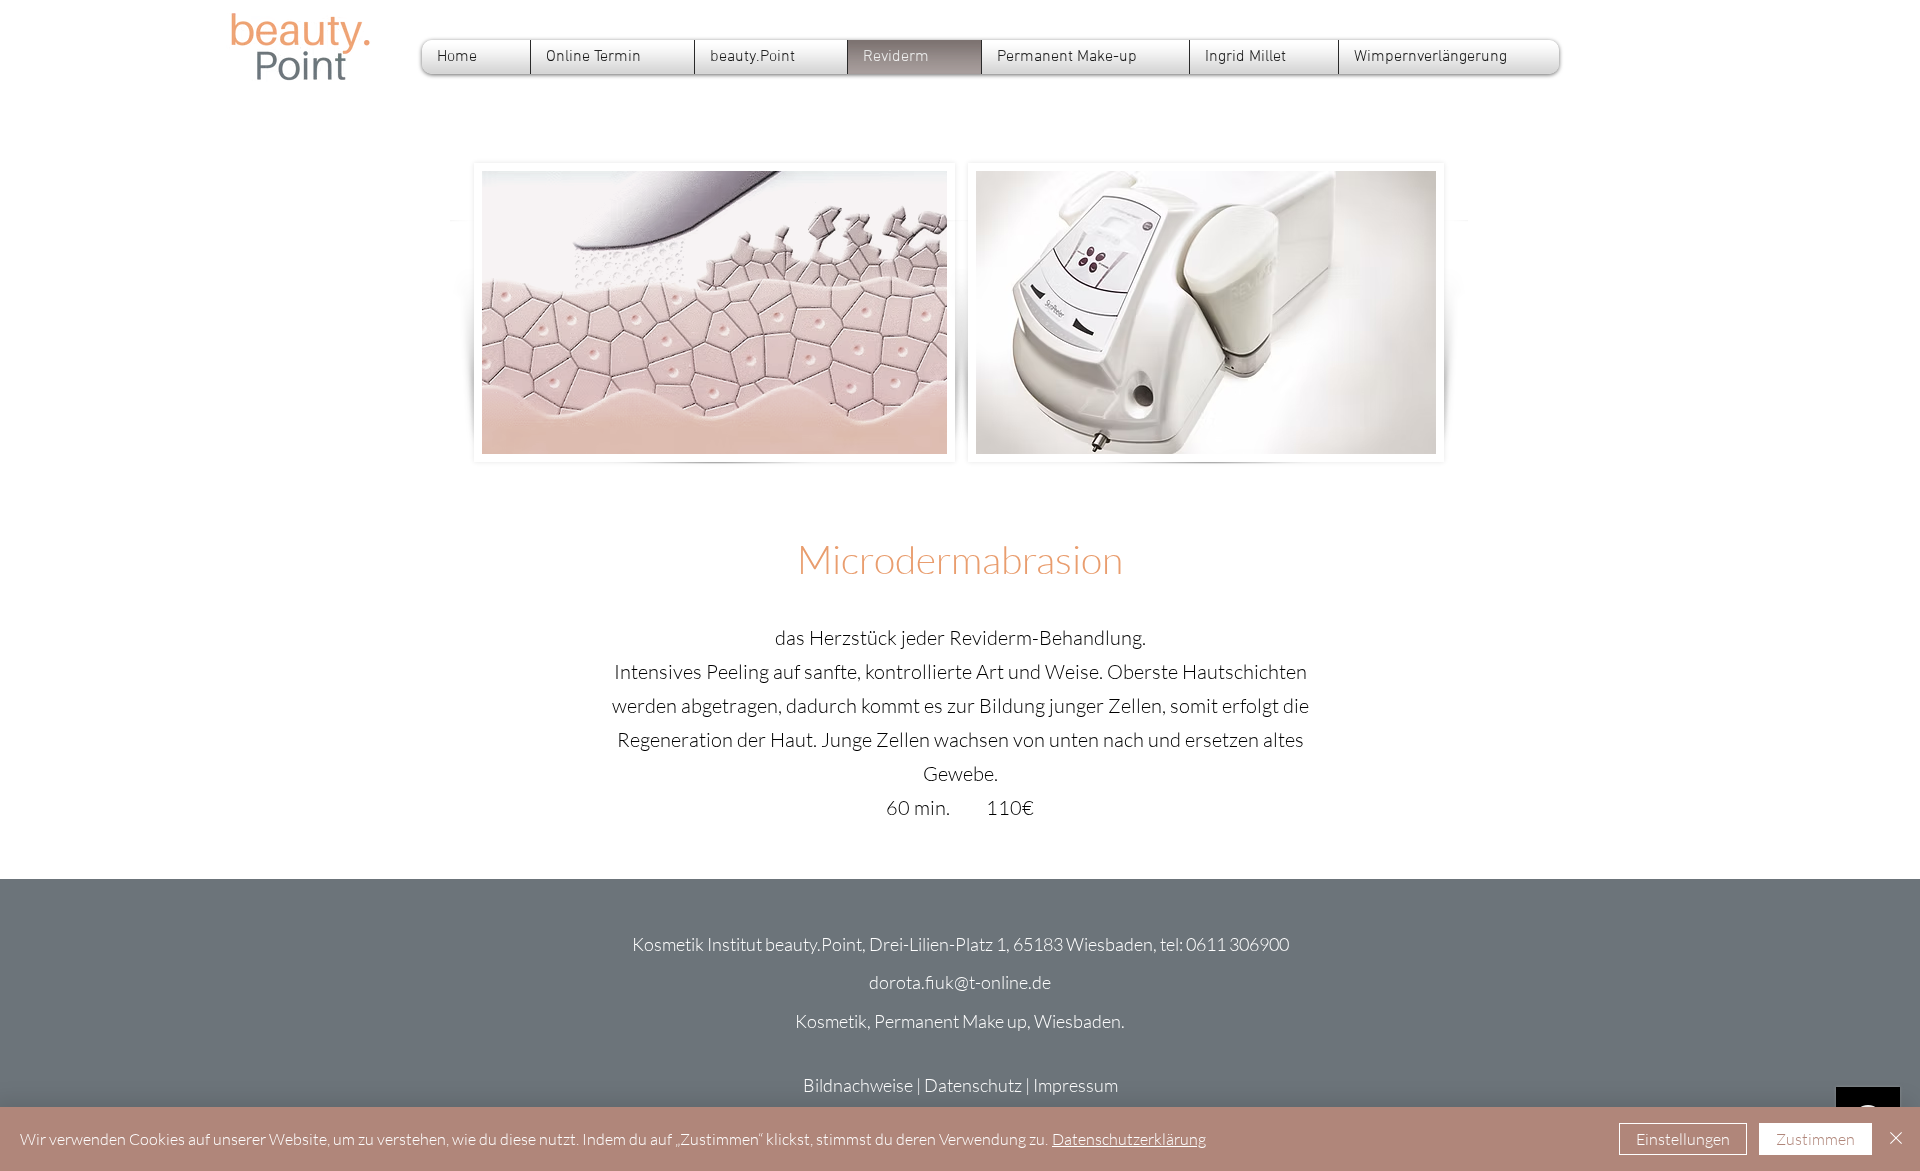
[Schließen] (1896, 1139)
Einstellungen (1683, 1139)
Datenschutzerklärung (1129, 1139)
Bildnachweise (858, 1085)
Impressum (1075, 1085)
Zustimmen (1815, 1139)
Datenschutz (973, 1085)
